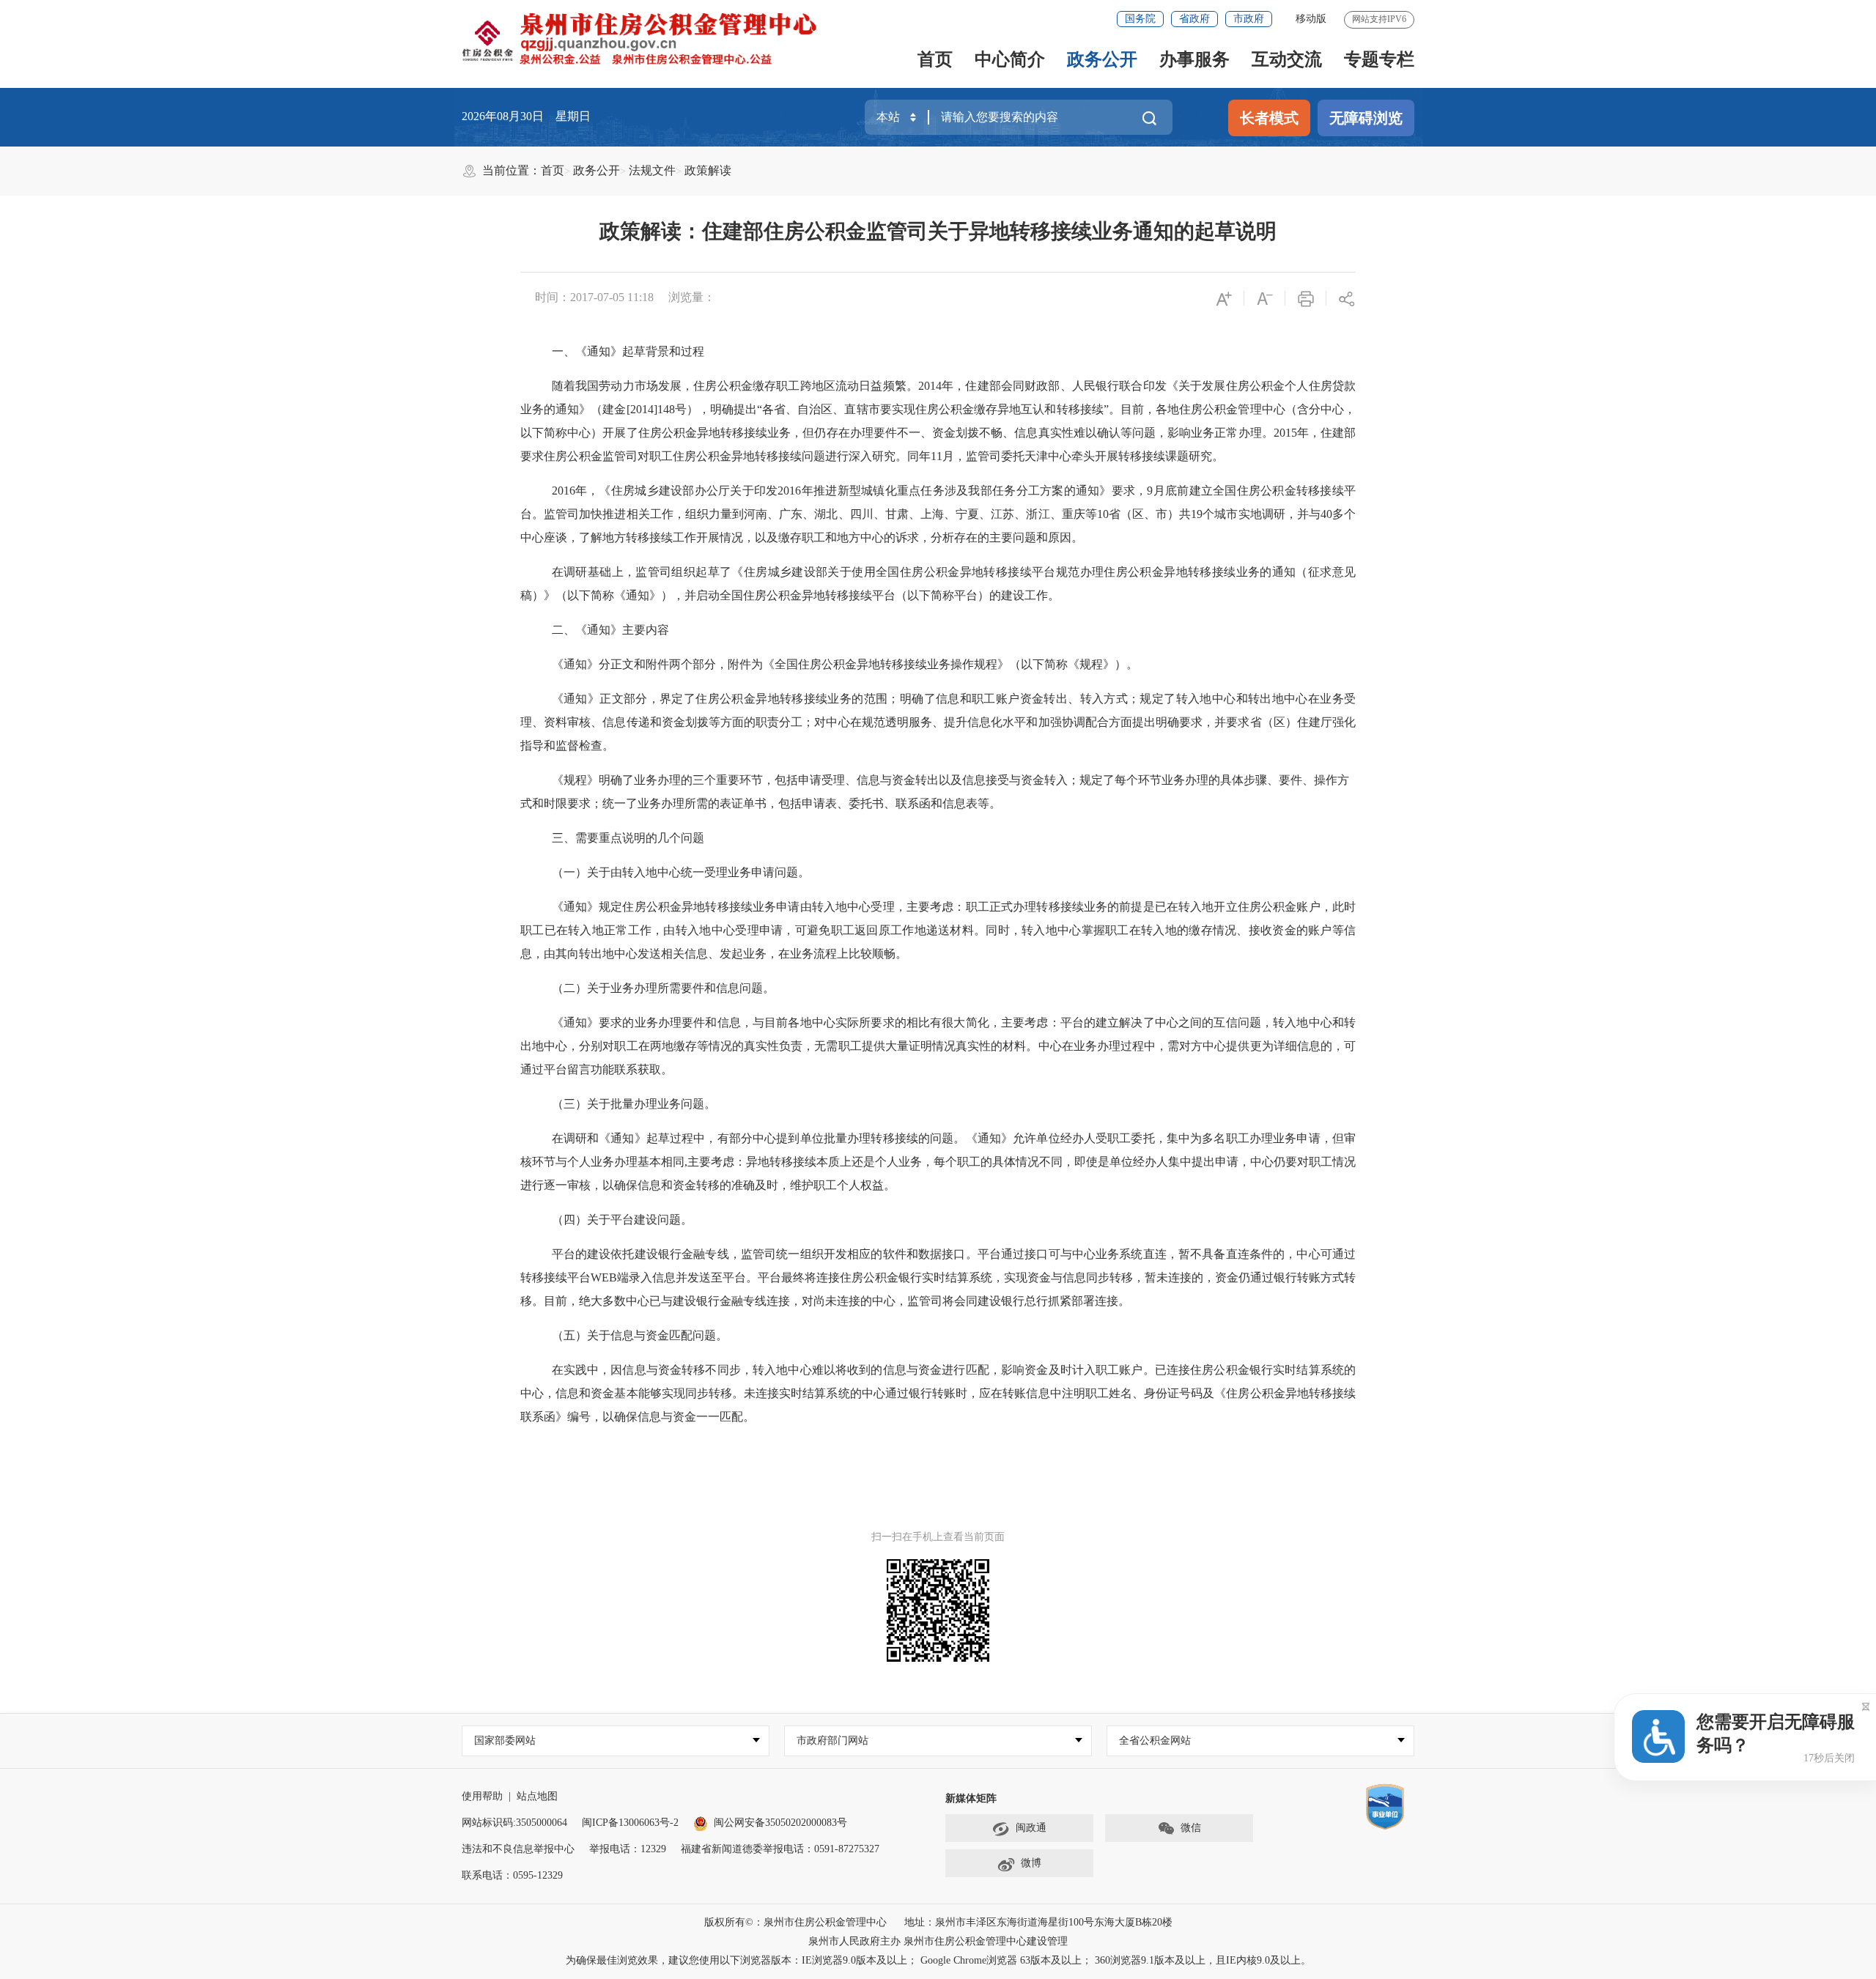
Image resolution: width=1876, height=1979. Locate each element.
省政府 (1194, 19)
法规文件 (652, 170)
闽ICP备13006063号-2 (630, 1823)
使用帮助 (482, 1796)
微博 (1031, 1863)
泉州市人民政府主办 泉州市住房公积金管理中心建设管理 (938, 1941)
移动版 (1311, 19)
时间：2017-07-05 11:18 (594, 297)
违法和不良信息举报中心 (518, 1849)
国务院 (1140, 19)
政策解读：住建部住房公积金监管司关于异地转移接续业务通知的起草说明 (938, 231)
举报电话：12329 (628, 1849)
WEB (604, 1277)
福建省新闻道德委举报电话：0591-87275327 (780, 1849)
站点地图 (537, 1796)
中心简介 (1010, 59)
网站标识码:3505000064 (514, 1823)
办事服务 (1194, 59)
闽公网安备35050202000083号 (780, 1823)
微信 (1191, 1828)
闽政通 (1031, 1828)
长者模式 (1269, 118)
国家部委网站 (505, 1741)
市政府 (1249, 19)
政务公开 (1102, 59)
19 (1197, 514)
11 (937, 456)
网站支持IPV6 (1379, 19)
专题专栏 (1379, 59)
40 (1326, 514)
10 (1103, 514)
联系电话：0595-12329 (512, 1875)
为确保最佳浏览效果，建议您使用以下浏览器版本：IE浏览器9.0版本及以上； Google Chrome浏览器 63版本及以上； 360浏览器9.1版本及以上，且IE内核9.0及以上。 (938, 1960)
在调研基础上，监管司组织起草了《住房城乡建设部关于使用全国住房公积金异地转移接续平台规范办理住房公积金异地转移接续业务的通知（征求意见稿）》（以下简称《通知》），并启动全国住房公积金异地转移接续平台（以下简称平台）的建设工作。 (938, 584)
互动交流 (1287, 59)
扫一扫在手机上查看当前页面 (938, 1537)
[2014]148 (651, 409)
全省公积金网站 (1155, 1741)
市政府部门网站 (832, 1741)
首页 (935, 59)
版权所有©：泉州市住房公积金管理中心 (795, 1922)
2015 (1285, 433)
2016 (564, 491)
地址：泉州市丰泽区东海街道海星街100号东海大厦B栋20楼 (1038, 1922)
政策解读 (708, 170)
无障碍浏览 (1366, 118)
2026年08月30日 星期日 (526, 116)
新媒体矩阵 (971, 1798)
